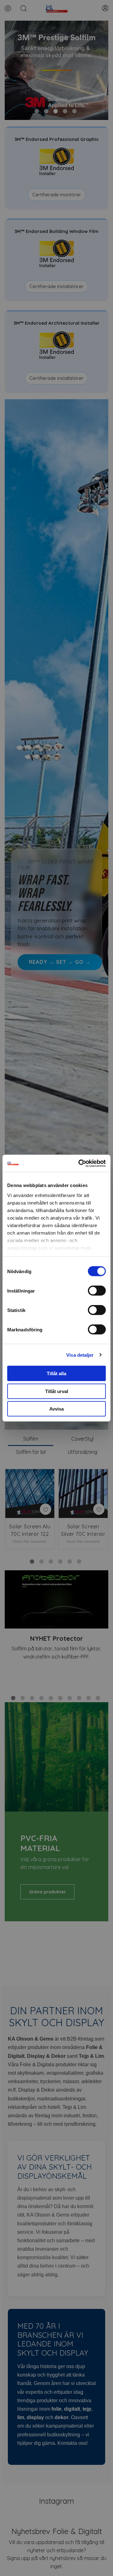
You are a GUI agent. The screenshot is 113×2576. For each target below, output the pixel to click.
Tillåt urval (57, 1391)
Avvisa (56, 1409)
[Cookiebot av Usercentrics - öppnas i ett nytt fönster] (80, 1163)
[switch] (97, 1291)
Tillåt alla (56, 1373)
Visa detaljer (80, 1355)
